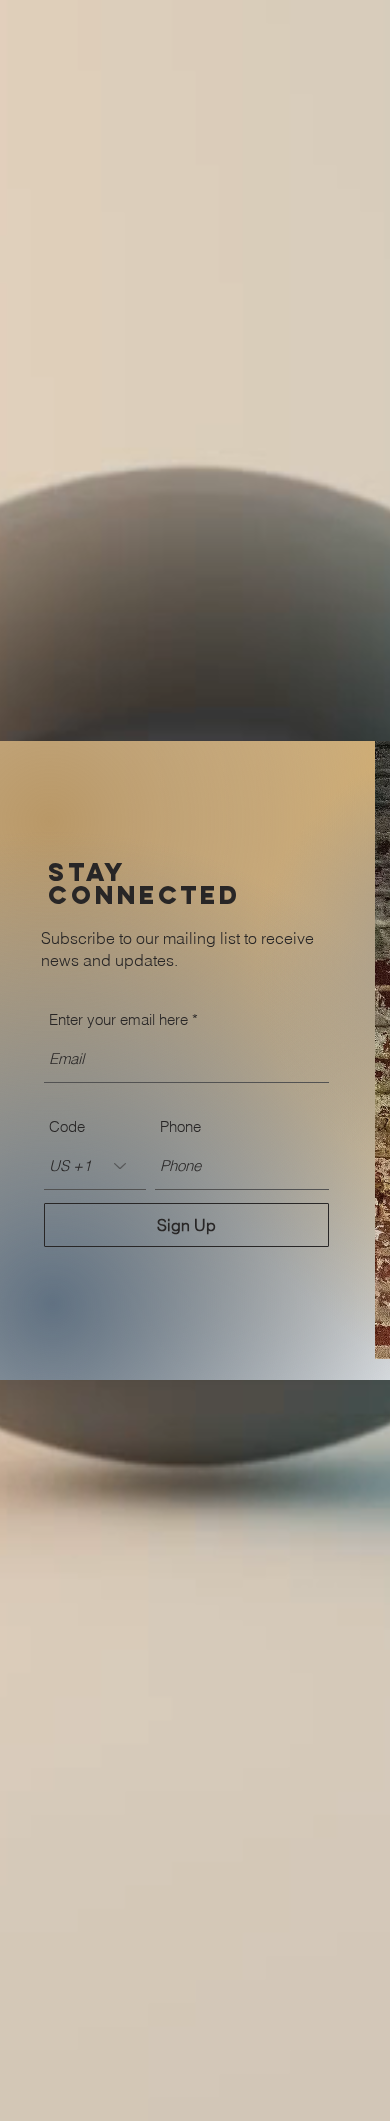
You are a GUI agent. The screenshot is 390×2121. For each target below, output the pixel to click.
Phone (180, 1126)
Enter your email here (118, 1019)
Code (67, 1126)
